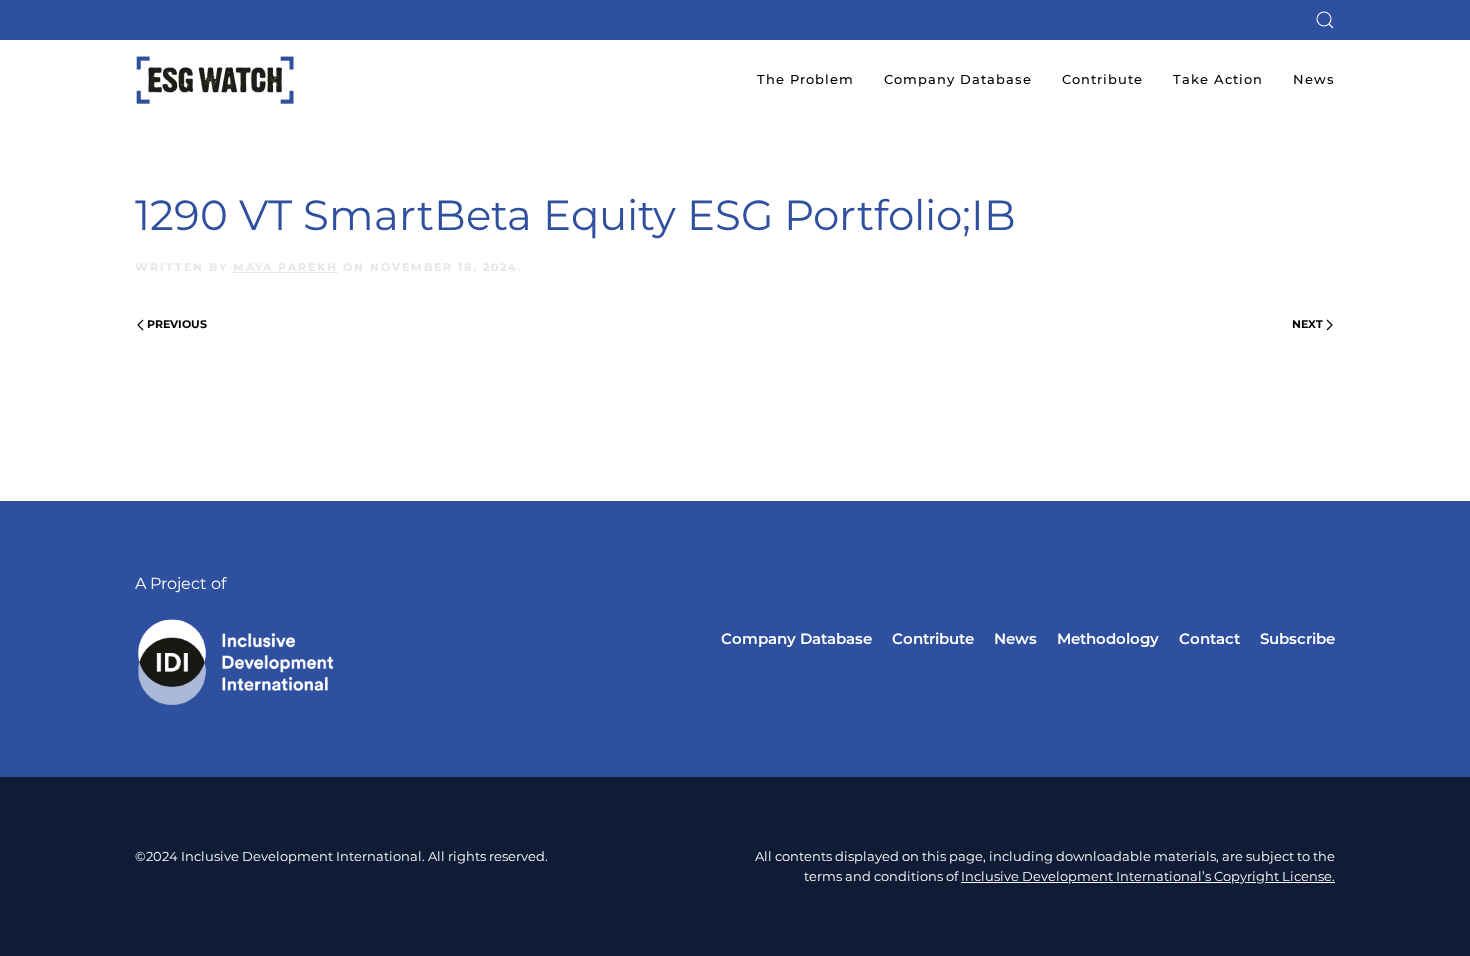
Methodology (1108, 638)
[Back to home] (215, 80)
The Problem (805, 79)
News (1314, 79)
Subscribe (1297, 638)
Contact (1209, 638)
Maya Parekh (285, 267)
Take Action (1218, 79)
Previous (177, 324)
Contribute (1102, 79)
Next (1307, 324)
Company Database (958, 79)
